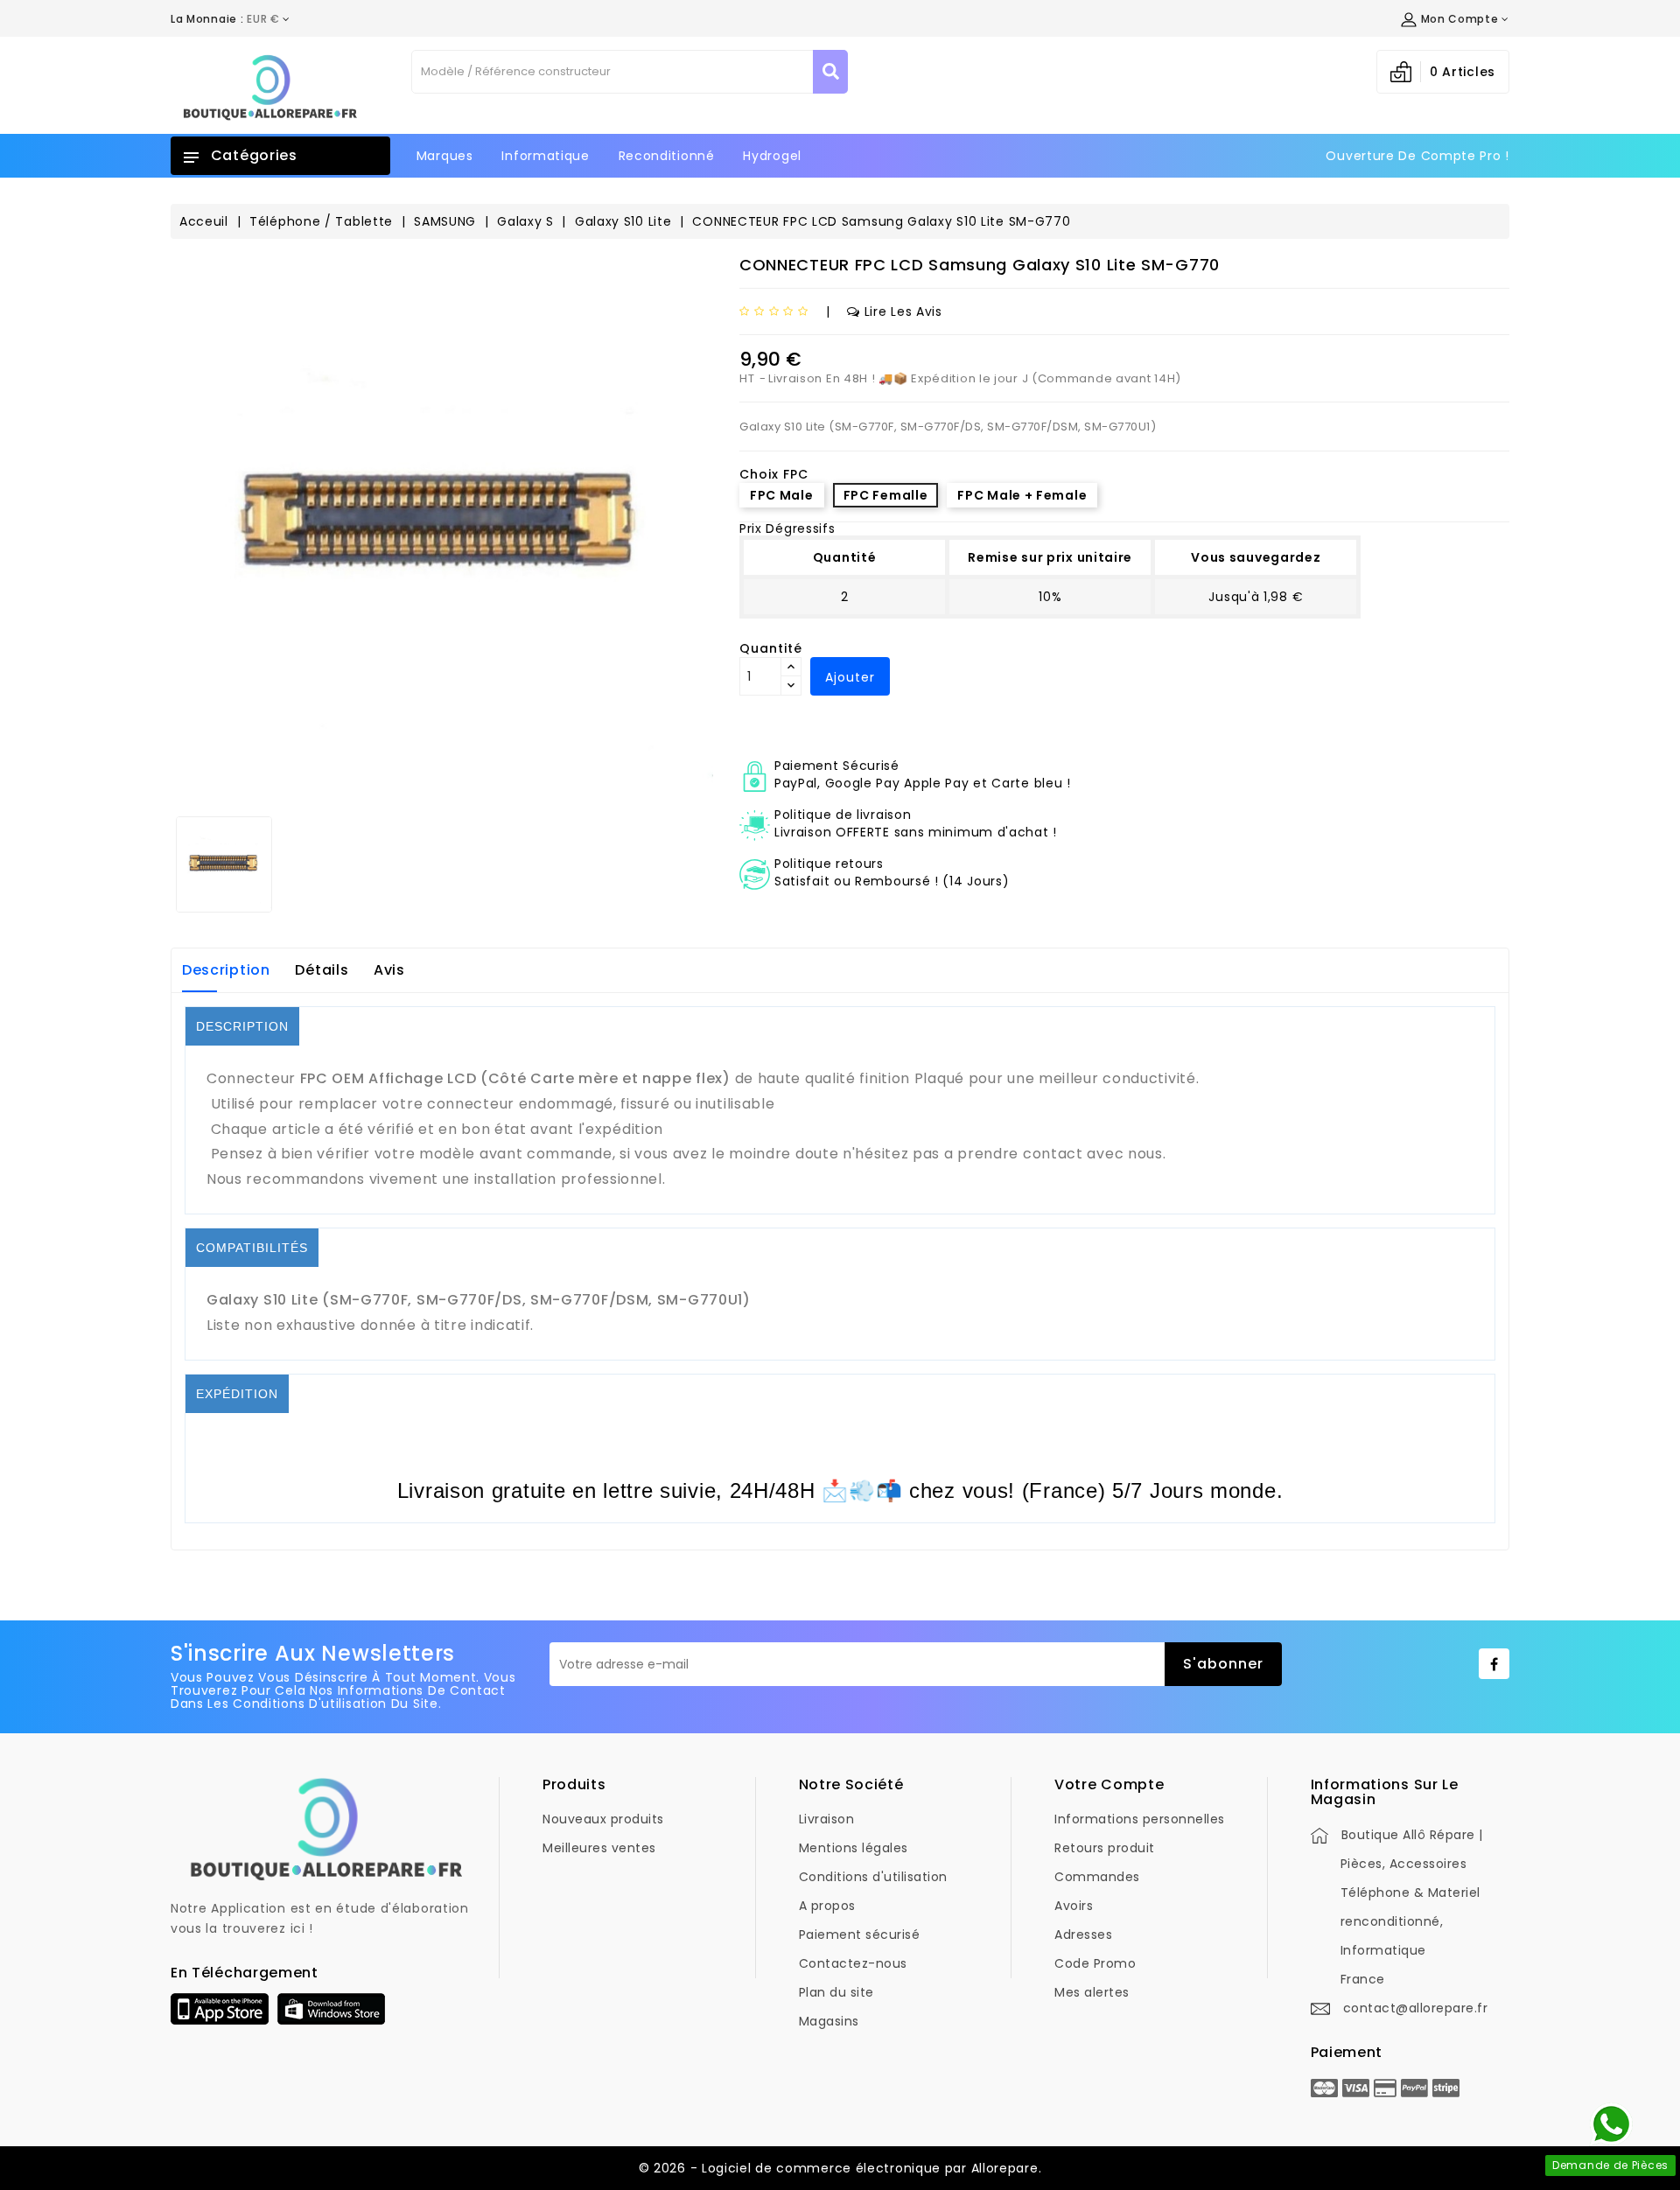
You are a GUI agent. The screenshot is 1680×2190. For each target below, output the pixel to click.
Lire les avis (903, 311)
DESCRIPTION (242, 1026)
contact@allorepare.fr (1416, 2008)
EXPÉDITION (237, 1394)
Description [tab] (226, 970)
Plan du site (836, 1992)
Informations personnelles (1140, 1819)
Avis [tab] (389, 970)
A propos (827, 1906)
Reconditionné (667, 156)
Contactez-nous (853, 1963)
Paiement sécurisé (860, 1935)
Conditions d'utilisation (873, 1877)
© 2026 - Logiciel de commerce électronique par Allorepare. (840, 2168)
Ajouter (850, 677)
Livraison (827, 1819)
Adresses (1083, 1935)
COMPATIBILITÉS (252, 1248)
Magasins (829, 2021)
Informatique (545, 156)
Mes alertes (1092, 1992)
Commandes (1097, 1877)
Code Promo (1095, 1963)
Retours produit (1105, 1848)
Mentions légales (854, 1848)
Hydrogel (772, 156)
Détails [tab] (322, 970)
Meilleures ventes (599, 1848)
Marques (445, 156)
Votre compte (1109, 1784)
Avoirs (1074, 1906)
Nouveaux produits (603, 1819)
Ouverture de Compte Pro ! (1417, 156)
